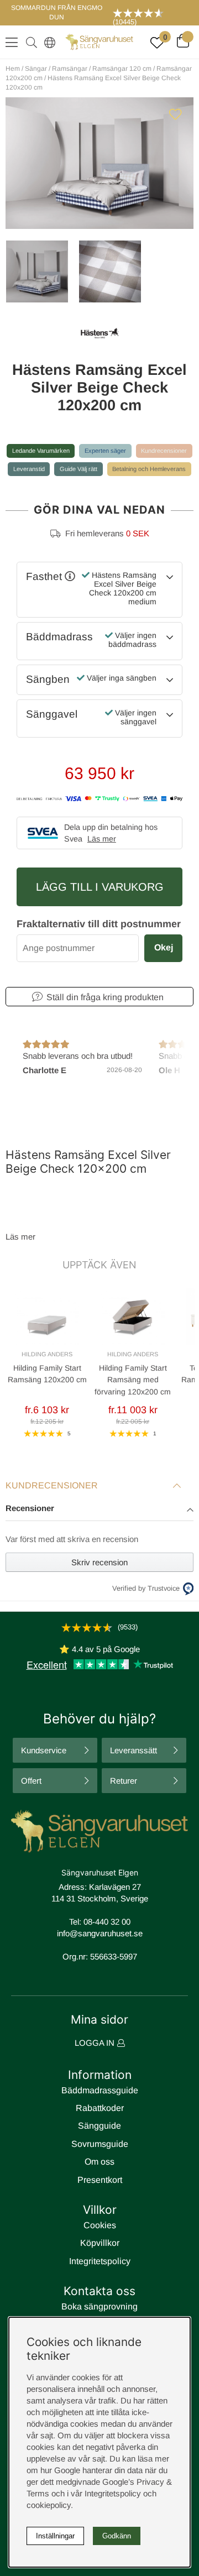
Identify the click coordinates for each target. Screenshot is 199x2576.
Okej (164, 947)
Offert (31, 1781)
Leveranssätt (133, 1750)
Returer (124, 1781)
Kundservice (44, 1750)
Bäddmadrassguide (100, 2090)
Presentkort (100, 2180)
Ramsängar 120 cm (122, 69)
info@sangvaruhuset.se (100, 1933)
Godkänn (117, 2536)
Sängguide (99, 2126)
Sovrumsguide (100, 2144)
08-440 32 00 (107, 1922)
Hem (13, 69)
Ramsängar (70, 69)
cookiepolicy (49, 2505)
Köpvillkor (100, 2243)
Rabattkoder (100, 2108)
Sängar (36, 69)
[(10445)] (152, 13)
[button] (99, 1509)
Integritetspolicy (100, 2261)
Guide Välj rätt (78, 469)
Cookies (100, 2225)
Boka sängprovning (99, 2306)
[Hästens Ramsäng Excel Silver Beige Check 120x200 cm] (36, 271)
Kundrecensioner (164, 451)
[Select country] (48, 42)
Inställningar (55, 2536)
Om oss (99, 2162)
